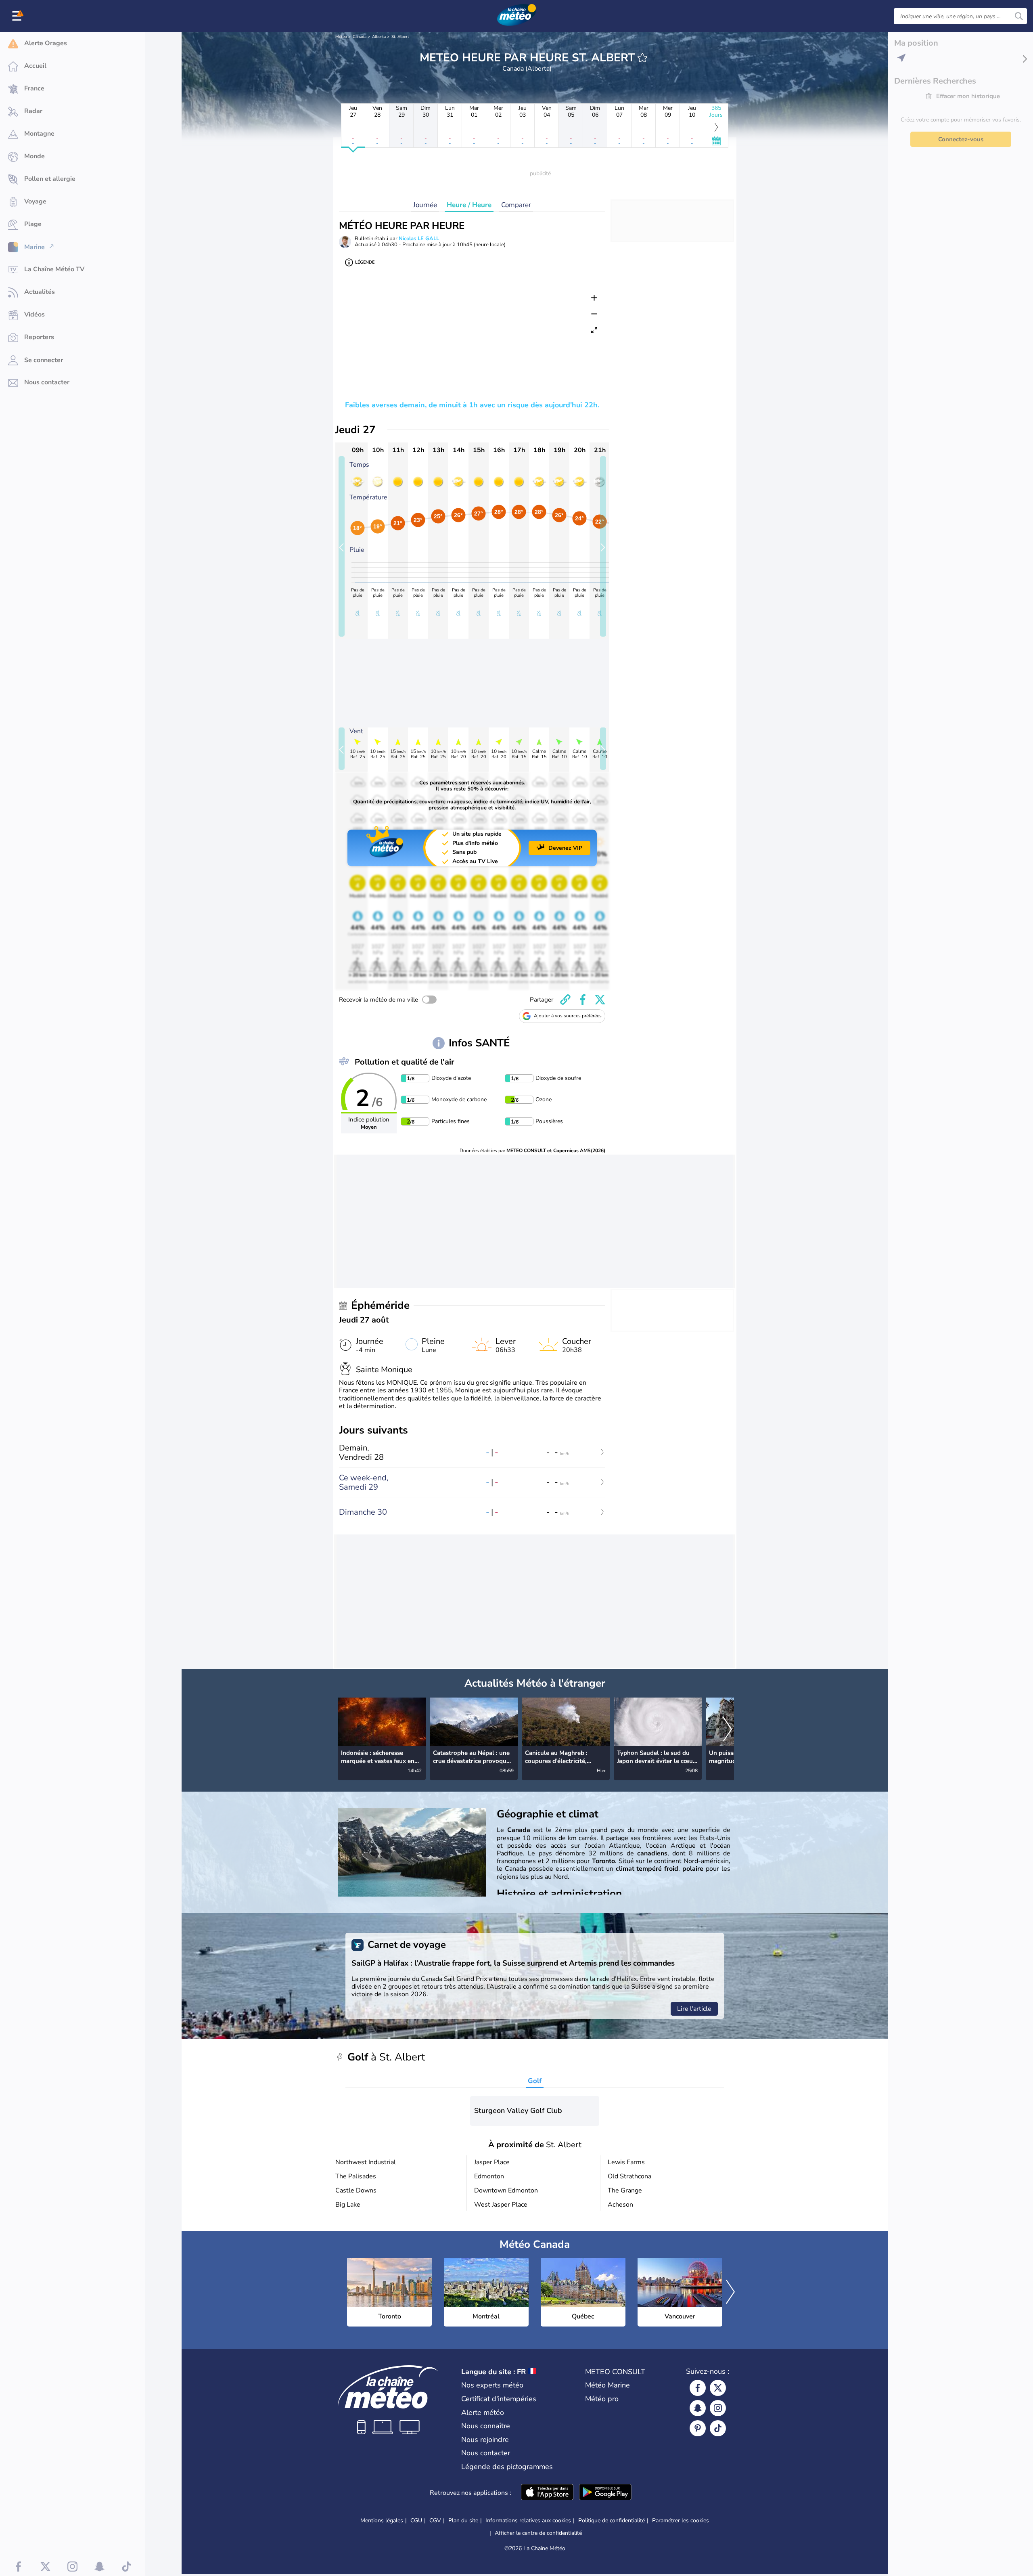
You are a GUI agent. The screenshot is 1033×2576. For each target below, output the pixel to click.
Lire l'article (694, 2009)
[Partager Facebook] (583, 1000)
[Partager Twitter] (600, 1000)
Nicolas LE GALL (419, 239)
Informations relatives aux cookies (528, 2520)
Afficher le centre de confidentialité (538, 2533)
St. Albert (400, 37)
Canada (360, 37)
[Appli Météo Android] (605, 2493)
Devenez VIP (565, 848)
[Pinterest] (698, 2428)
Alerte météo (483, 2413)
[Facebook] (698, 2388)
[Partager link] (565, 1000)
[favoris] (642, 58)
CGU (416, 2520)
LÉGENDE (365, 262)
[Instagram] (718, 2408)
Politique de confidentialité (612, 2520)
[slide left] (342, 546)
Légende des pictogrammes (507, 2467)
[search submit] (1019, 16)
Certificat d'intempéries (499, 2399)
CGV (435, 2520)
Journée (425, 205)
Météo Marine (607, 2385)
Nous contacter (486, 2453)
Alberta (379, 37)
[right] (728, 1730)
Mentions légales (382, 2520)
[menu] (18, 16)
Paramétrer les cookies (681, 2521)
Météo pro (602, 2399)
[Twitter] (718, 2388)
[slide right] (603, 546)
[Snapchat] (698, 2408)
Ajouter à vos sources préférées (568, 1016)
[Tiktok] (718, 2428)
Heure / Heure (469, 205)
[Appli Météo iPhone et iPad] (547, 2493)
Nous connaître (486, 2426)
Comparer (516, 205)
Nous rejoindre (485, 2440)
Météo (341, 37)
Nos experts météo (492, 2385)
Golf (535, 2081)
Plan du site (463, 2520)
